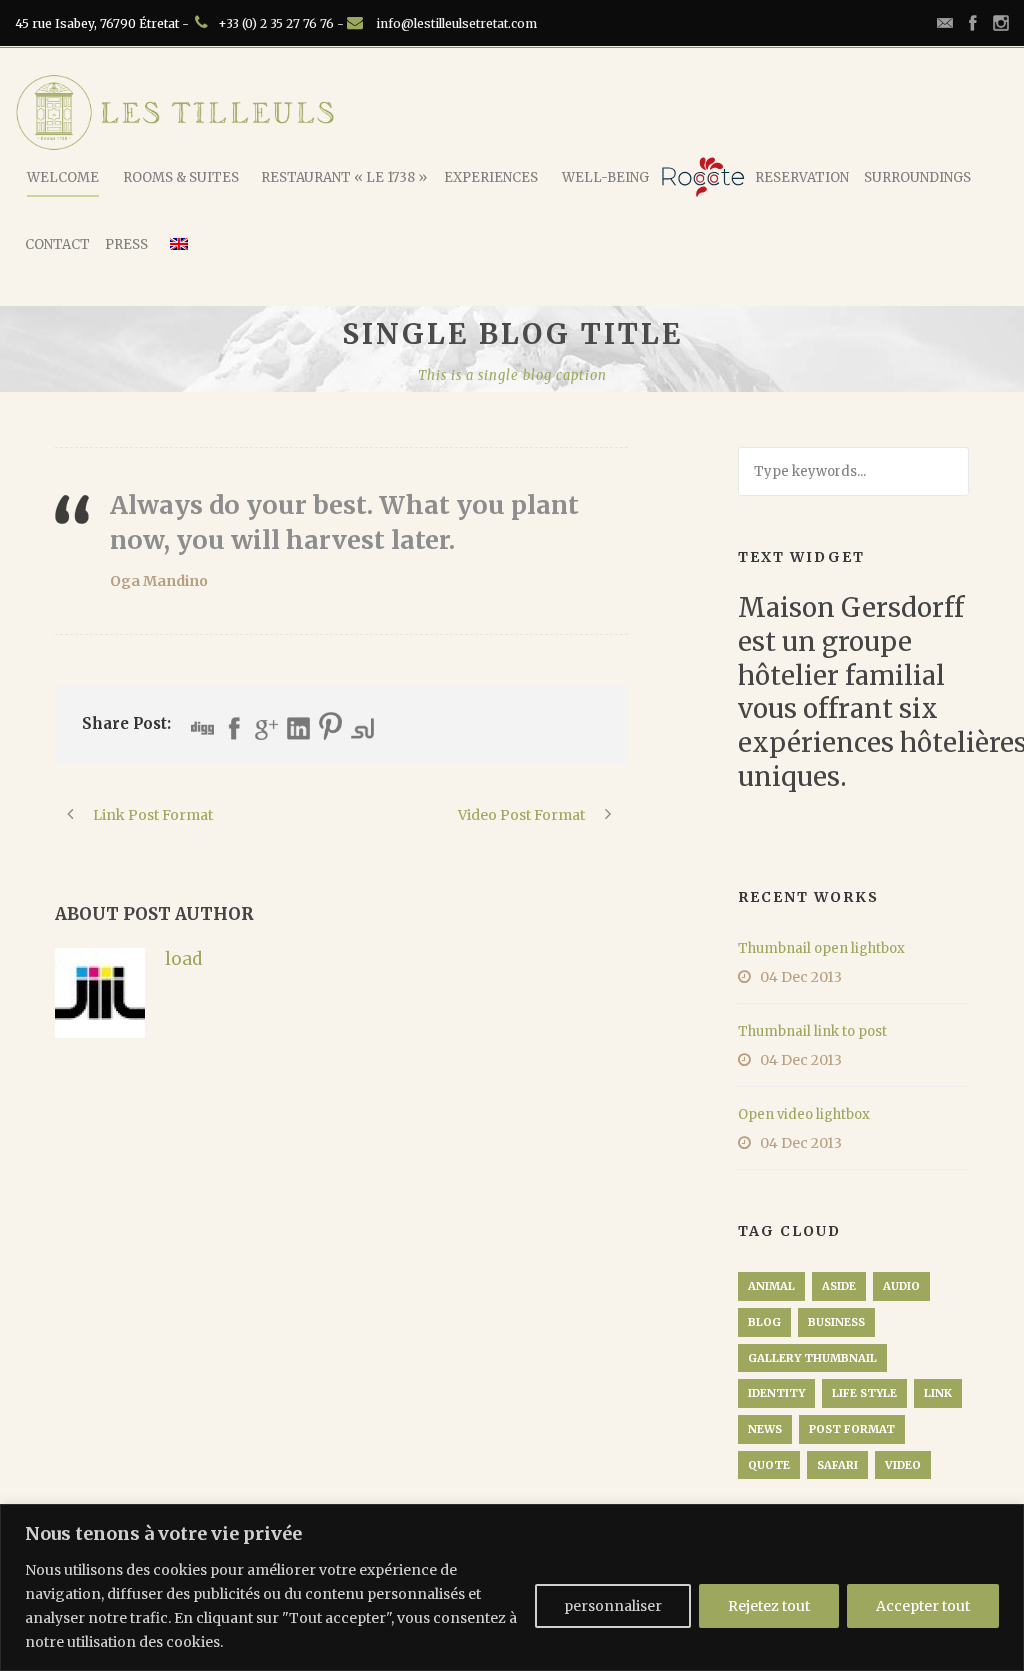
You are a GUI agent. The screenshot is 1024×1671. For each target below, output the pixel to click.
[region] (512, 1587)
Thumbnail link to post (812, 1031)
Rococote (703, 176)
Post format (852, 1429)
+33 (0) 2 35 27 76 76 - (282, 23)
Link (938, 1393)
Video (903, 1465)
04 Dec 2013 (801, 977)
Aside (839, 1286)
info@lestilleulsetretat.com (456, 23)
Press (126, 244)
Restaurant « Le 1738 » (344, 177)
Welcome (63, 177)
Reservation (802, 177)
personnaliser (613, 1606)
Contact (57, 244)
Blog (764, 1322)
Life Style (864, 1393)
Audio (901, 1286)
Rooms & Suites (181, 177)
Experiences (491, 177)
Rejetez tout (769, 1606)
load (183, 959)
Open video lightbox (804, 1114)
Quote (769, 1465)
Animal (771, 1286)
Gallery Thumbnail (812, 1358)
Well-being (605, 177)
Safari (837, 1465)
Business (836, 1322)
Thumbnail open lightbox (821, 948)
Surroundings (917, 177)
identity (776, 1393)
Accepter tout (923, 1606)
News (765, 1429)
